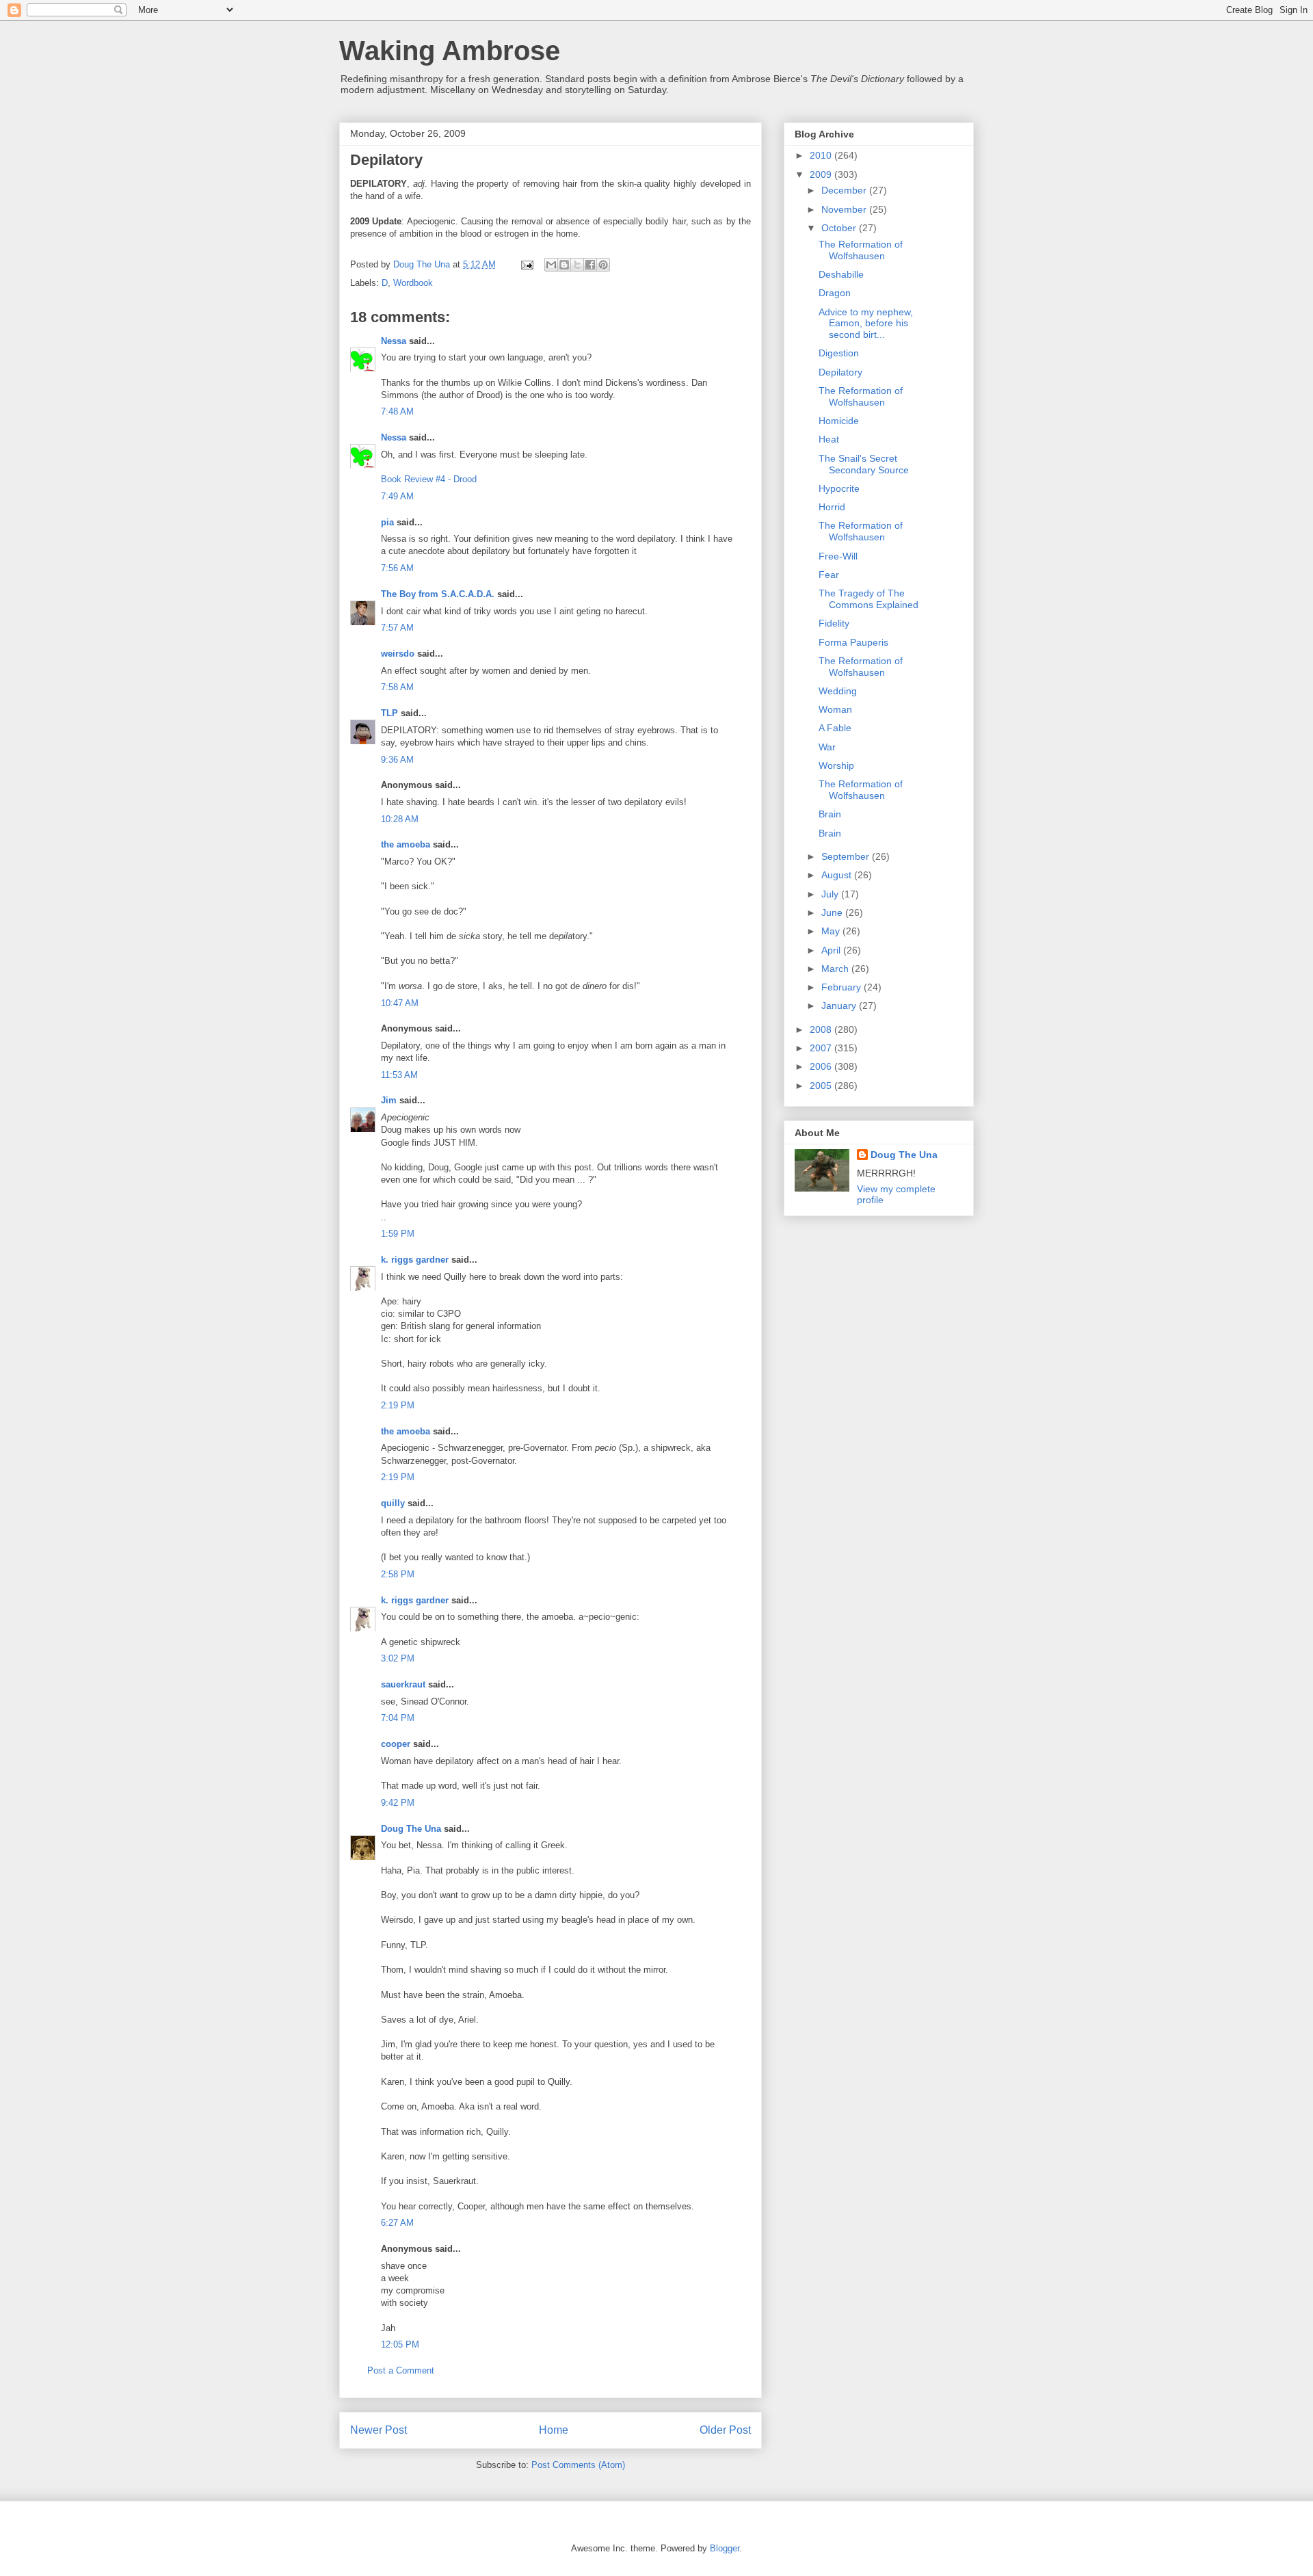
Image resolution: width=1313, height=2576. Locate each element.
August (838, 875)
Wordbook (413, 283)
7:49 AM (397, 496)
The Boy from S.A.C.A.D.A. (438, 594)
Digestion (839, 353)
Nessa (394, 341)
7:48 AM (397, 411)
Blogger (725, 2548)
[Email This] (551, 265)
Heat (829, 439)
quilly (393, 1503)
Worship (836, 765)
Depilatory (840, 372)
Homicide (839, 421)
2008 (822, 1029)
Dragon (835, 293)
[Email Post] (526, 264)
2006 (822, 1066)
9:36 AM (397, 760)
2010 (822, 155)
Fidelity (834, 623)
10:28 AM (400, 819)
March (836, 969)
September (847, 856)
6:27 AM (397, 2223)
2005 (822, 1086)
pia (387, 522)
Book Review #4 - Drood (429, 479)
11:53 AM (399, 1075)
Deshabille (841, 274)
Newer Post (379, 2430)
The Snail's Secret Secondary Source (864, 464)
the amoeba (406, 844)
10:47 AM (400, 1003)
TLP (389, 713)
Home (554, 2430)
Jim (389, 1100)
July (831, 894)
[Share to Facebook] (590, 265)
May (832, 931)
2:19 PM (398, 1405)
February (843, 987)
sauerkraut (403, 1684)
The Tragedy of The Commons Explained (868, 599)
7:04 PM (398, 1718)
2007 (822, 1048)
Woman (835, 709)
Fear (829, 575)
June (833, 912)
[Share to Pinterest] (603, 265)
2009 (822, 174)
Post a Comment (401, 2370)
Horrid (832, 507)
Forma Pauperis (853, 642)
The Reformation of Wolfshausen (861, 250)
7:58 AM (397, 687)
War (827, 747)
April (832, 950)
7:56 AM (397, 568)
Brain (830, 814)
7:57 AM (397, 628)
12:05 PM (400, 2344)
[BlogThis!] (564, 265)
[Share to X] (577, 265)
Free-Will (838, 556)
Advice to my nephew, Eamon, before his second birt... (866, 324)
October (840, 228)
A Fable (835, 728)
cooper (396, 1744)
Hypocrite (839, 488)
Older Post (725, 2430)
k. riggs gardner (415, 1260)
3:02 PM (398, 1658)
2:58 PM (398, 1574)
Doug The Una (411, 1829)
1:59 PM (398, 1234)
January (840, 1006)
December (845, 190)
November (845, 209)
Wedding (838, 691)
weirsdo (398, 654)
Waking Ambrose (450, 51)
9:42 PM (398, 1803)
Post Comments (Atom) (578, 2465)
